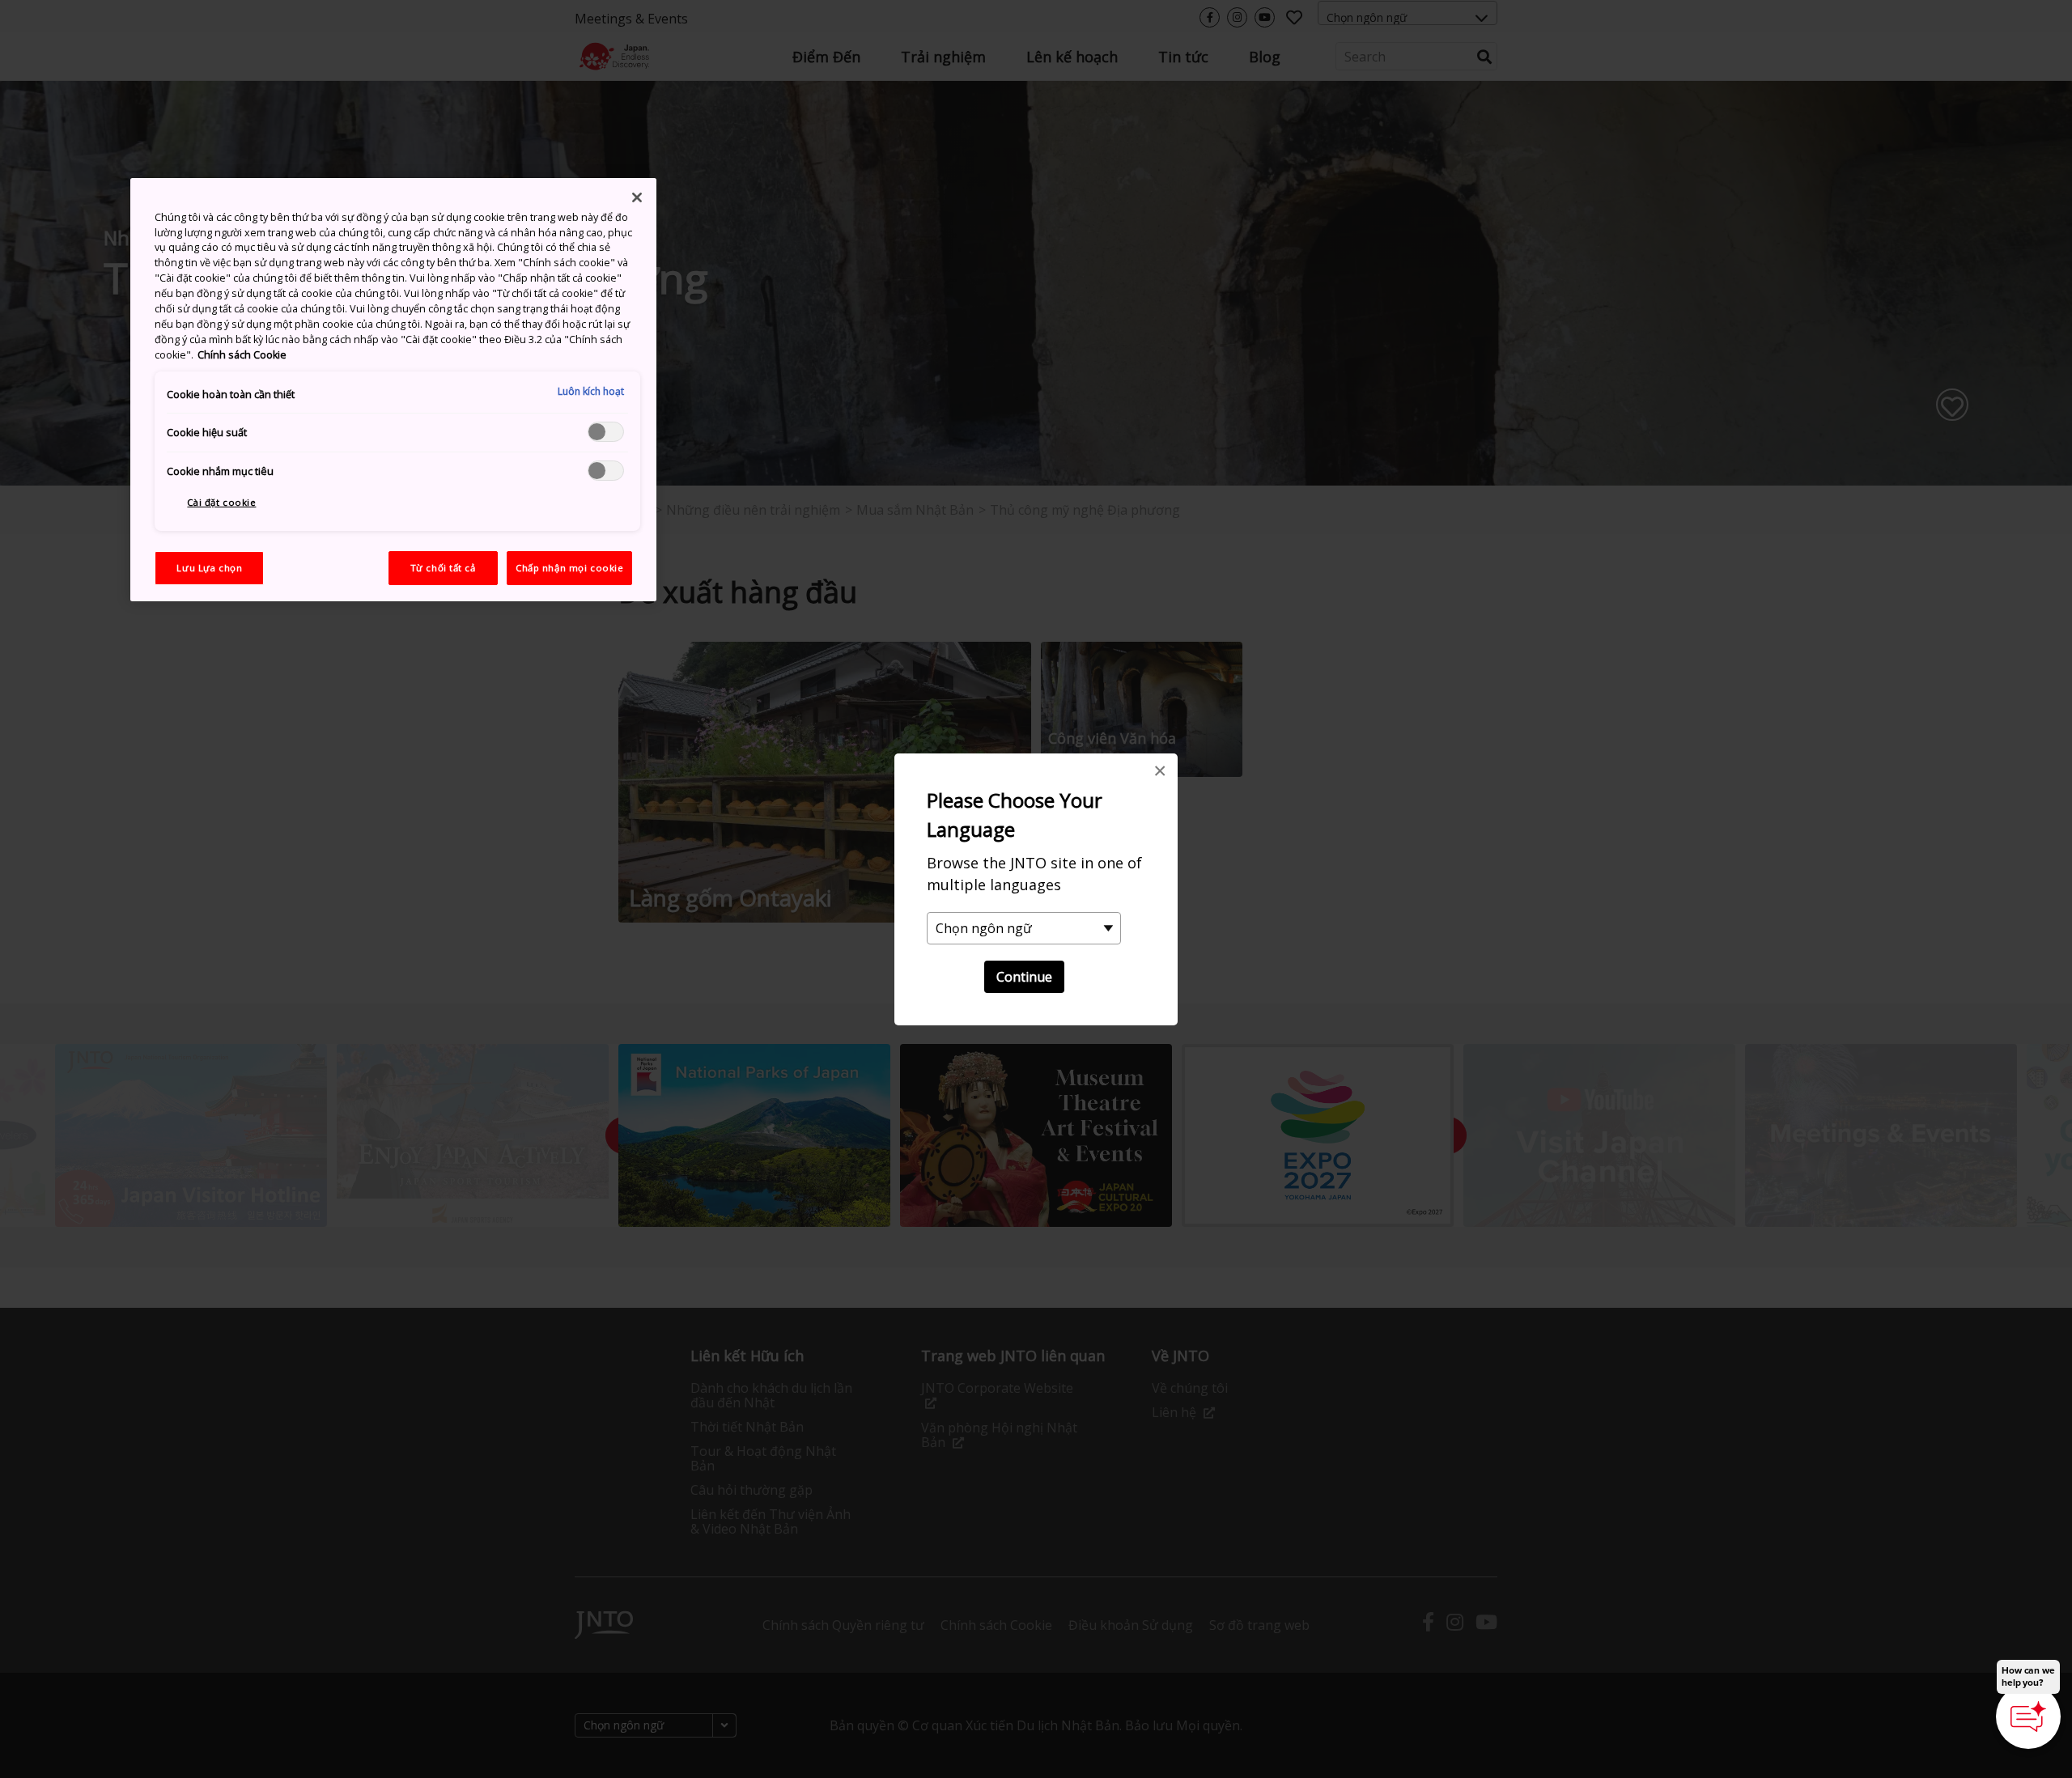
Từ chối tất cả (443, 568)
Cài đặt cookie (221, 502)
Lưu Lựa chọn (209, 568)
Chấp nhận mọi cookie (569, 568)
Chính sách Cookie (242, 355)
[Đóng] (637, 197)
